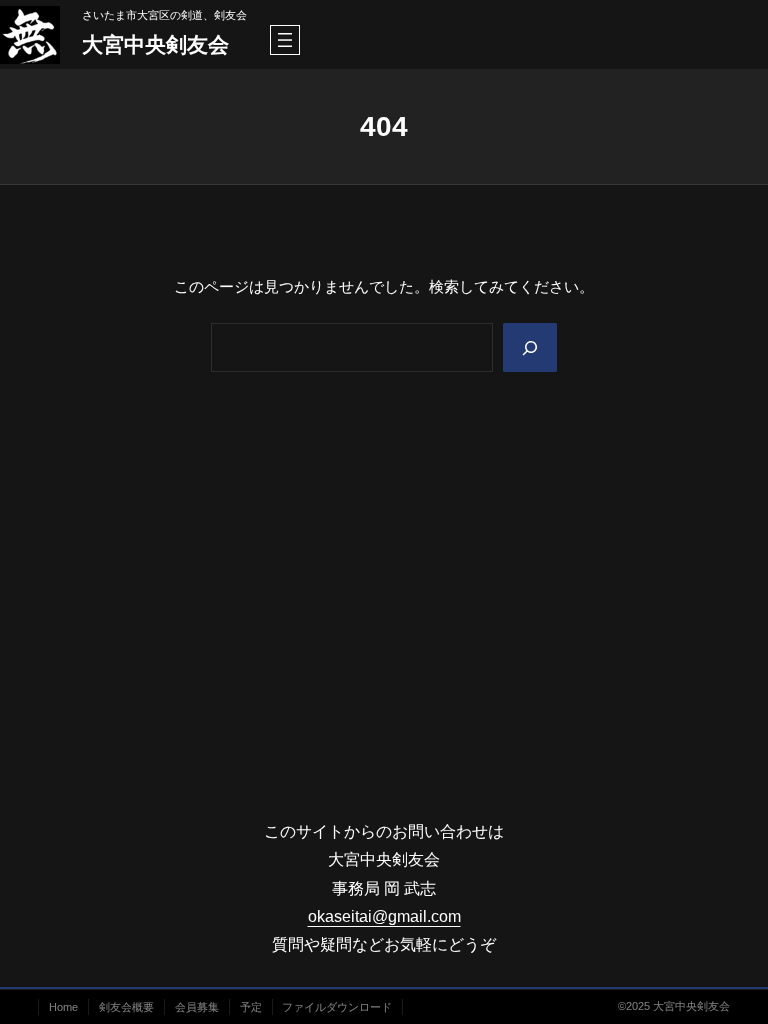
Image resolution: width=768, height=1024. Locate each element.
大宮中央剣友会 (155, 45)
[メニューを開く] (285, 40)
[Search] (530, 347)
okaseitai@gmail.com (384, 916)
